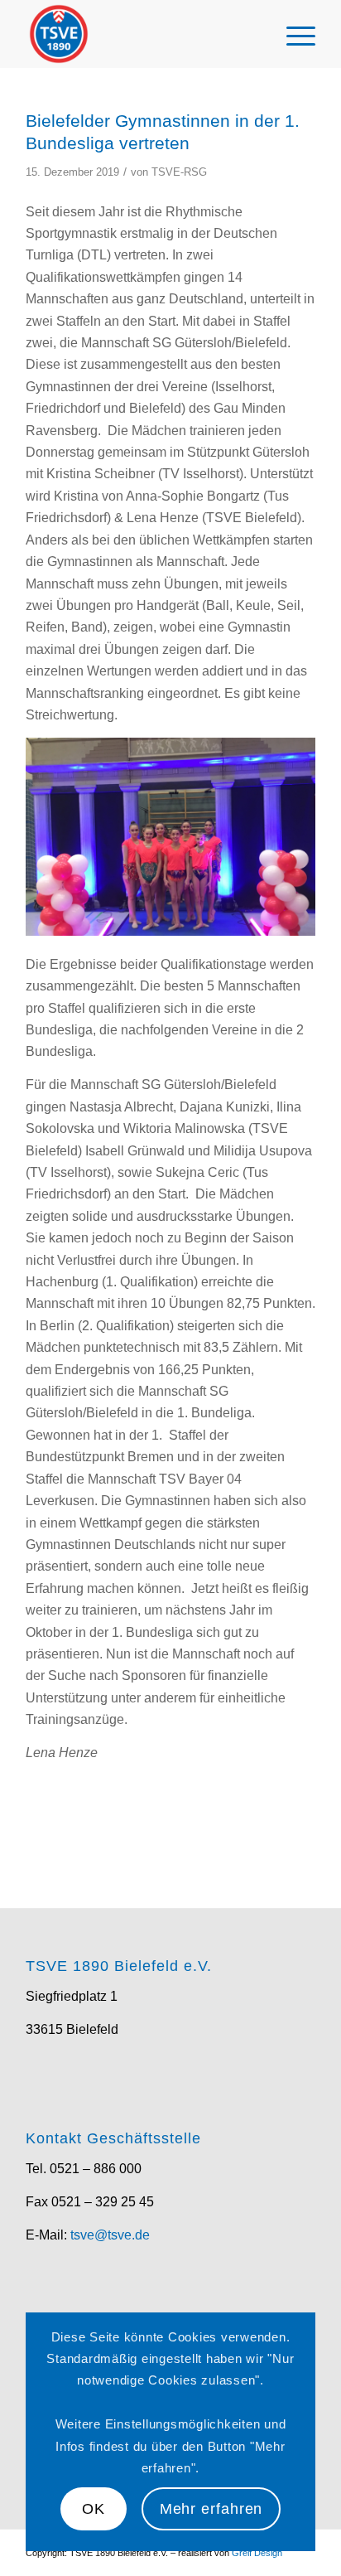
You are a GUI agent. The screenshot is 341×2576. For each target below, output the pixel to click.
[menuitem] (293, 34)
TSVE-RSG (179, 172)
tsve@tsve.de (110, 2235)
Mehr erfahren (211, 2509)
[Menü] (293, 34)
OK (94, 2509)
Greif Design (257, 2553)
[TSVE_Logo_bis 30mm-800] (142, 34)
